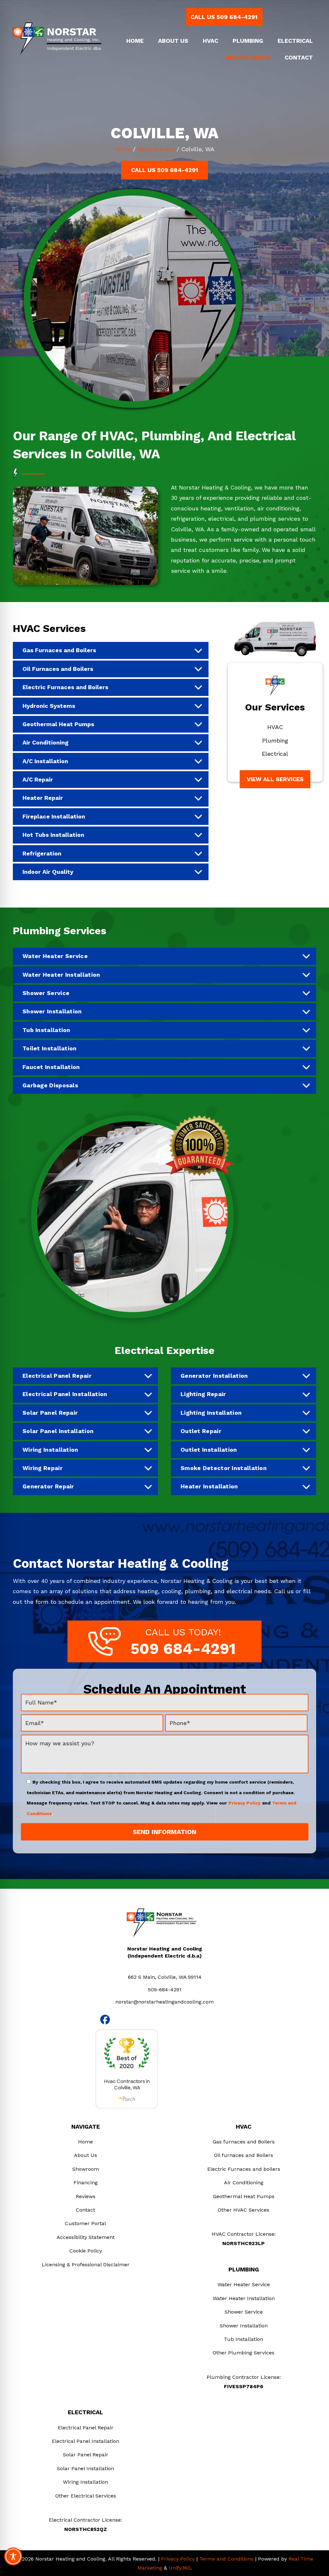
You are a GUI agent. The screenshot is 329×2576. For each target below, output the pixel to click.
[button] (224, 17)
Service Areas (156, 149)
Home (123, 149)
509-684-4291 (165, 1990)
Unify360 (180, 2568)
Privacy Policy (245, 1803)
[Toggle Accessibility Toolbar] (13, 2556)
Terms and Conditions (226, 2559)
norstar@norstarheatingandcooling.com (164, 2002)
